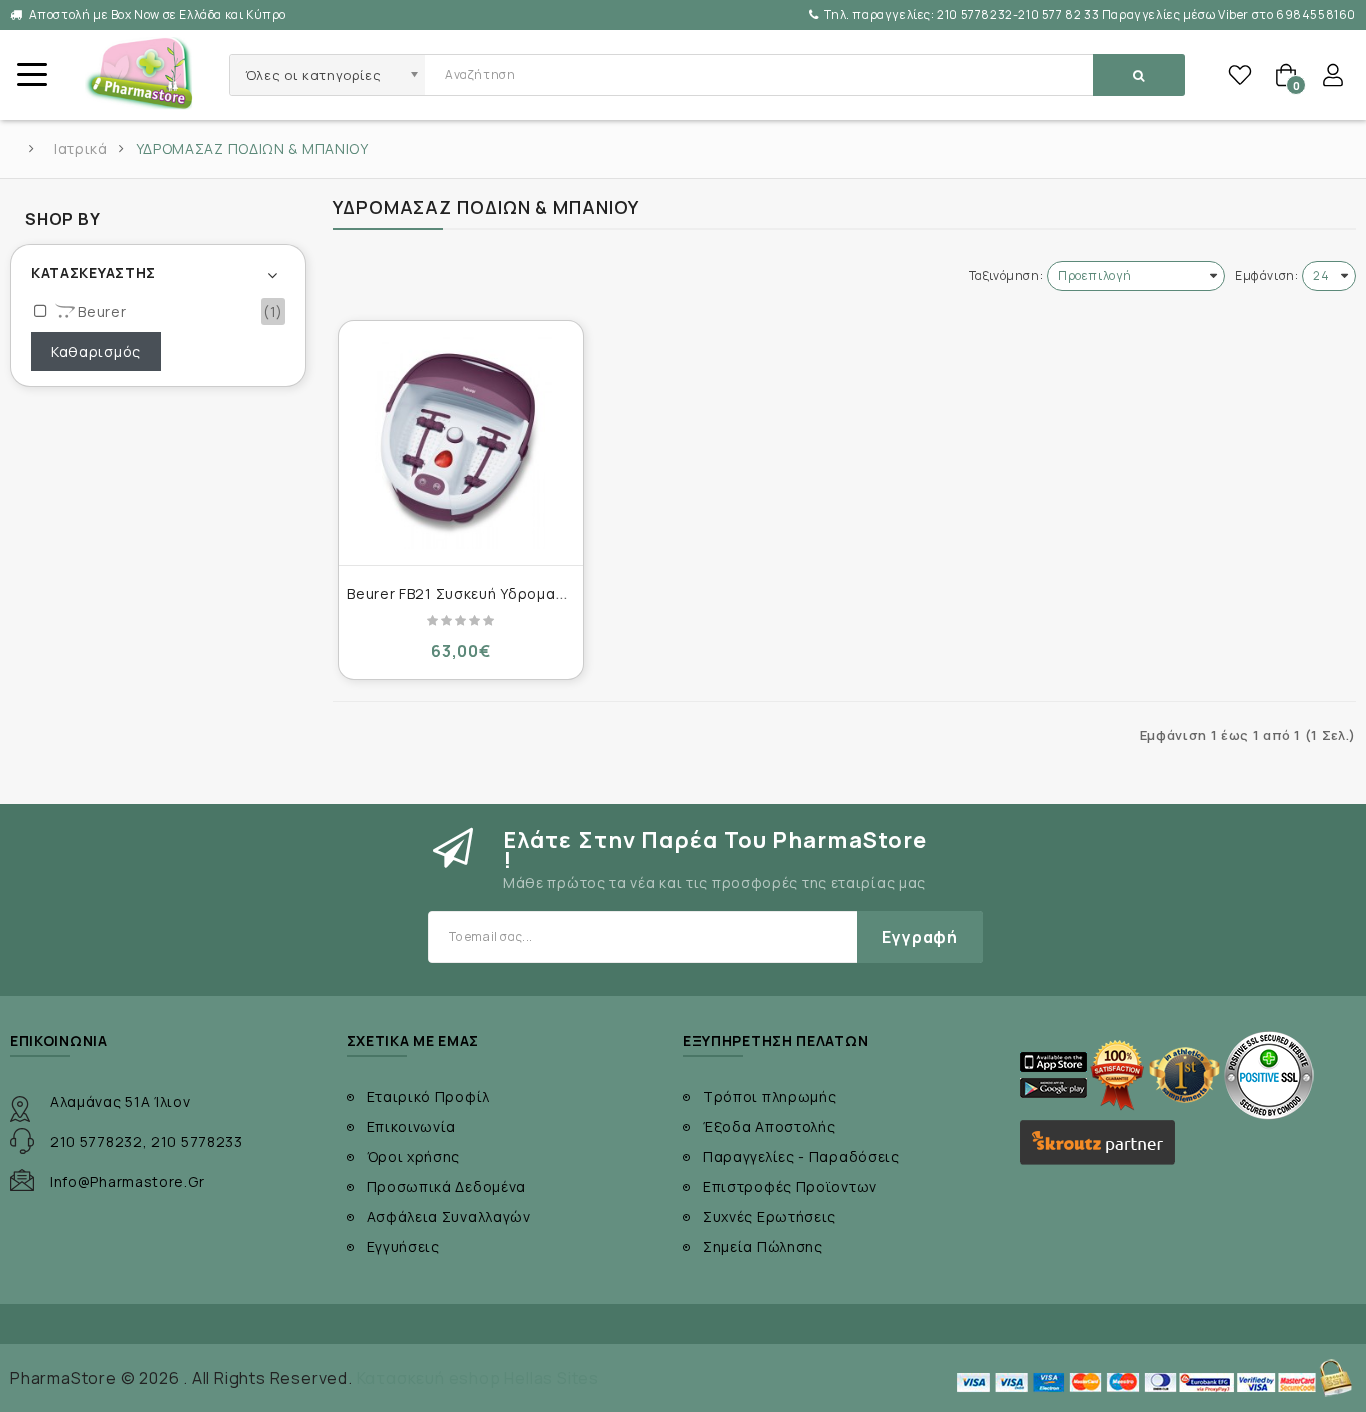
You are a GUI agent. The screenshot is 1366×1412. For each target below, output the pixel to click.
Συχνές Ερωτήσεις (769, 1216)
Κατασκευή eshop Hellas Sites (478, 1378)
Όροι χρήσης (414, 1156)
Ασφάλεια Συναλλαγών (449, 1216)
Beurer (101, 311)
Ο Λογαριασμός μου (1333, 75)
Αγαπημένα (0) (1240, 75)
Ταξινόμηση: (1006, 275)
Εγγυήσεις (403, 1246)
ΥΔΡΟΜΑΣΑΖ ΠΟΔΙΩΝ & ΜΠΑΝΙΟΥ (252, 149)
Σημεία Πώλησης (763, 1246)
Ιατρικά (81, 149)
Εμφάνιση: (1266, 275)
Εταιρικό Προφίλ (429, 1096)
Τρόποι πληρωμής (770, 1096)
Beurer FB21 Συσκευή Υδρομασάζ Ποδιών (495, 593)
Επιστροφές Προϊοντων (790, 1186)
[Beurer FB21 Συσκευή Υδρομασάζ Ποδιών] (461, 443)
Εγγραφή (920, 937)
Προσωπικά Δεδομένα (447, 1186)
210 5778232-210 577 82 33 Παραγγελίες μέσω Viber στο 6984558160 (1090, 14)
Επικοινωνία (412, 1126)
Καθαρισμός (96, 351)
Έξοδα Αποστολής (769, 1126)
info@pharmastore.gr (127, 1181)
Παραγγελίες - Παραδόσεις (801, 1156)
